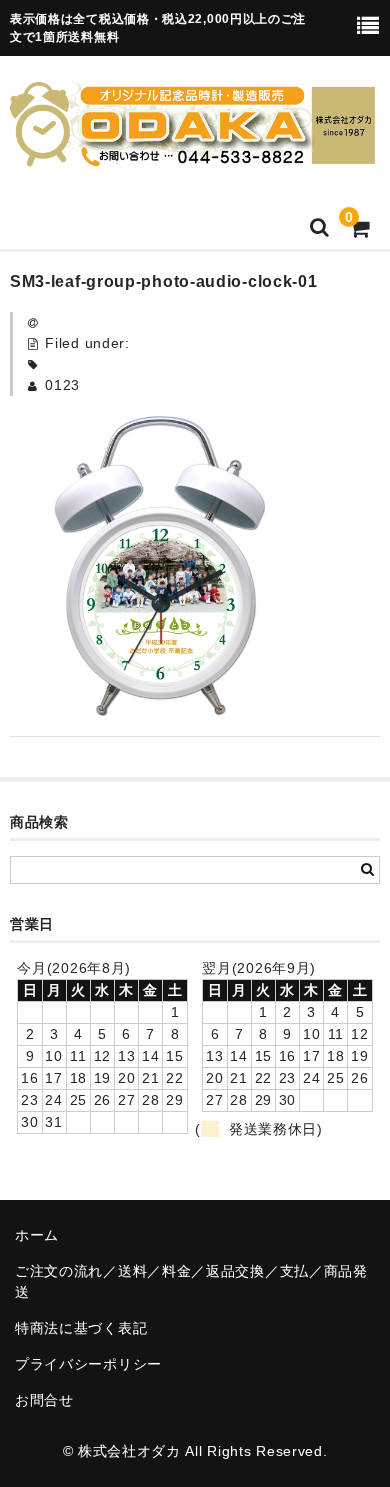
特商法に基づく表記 (81, 1328)
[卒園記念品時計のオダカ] (192, 154)
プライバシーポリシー (88, 1364)
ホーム (37, 1235)
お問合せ (44, 1400)
